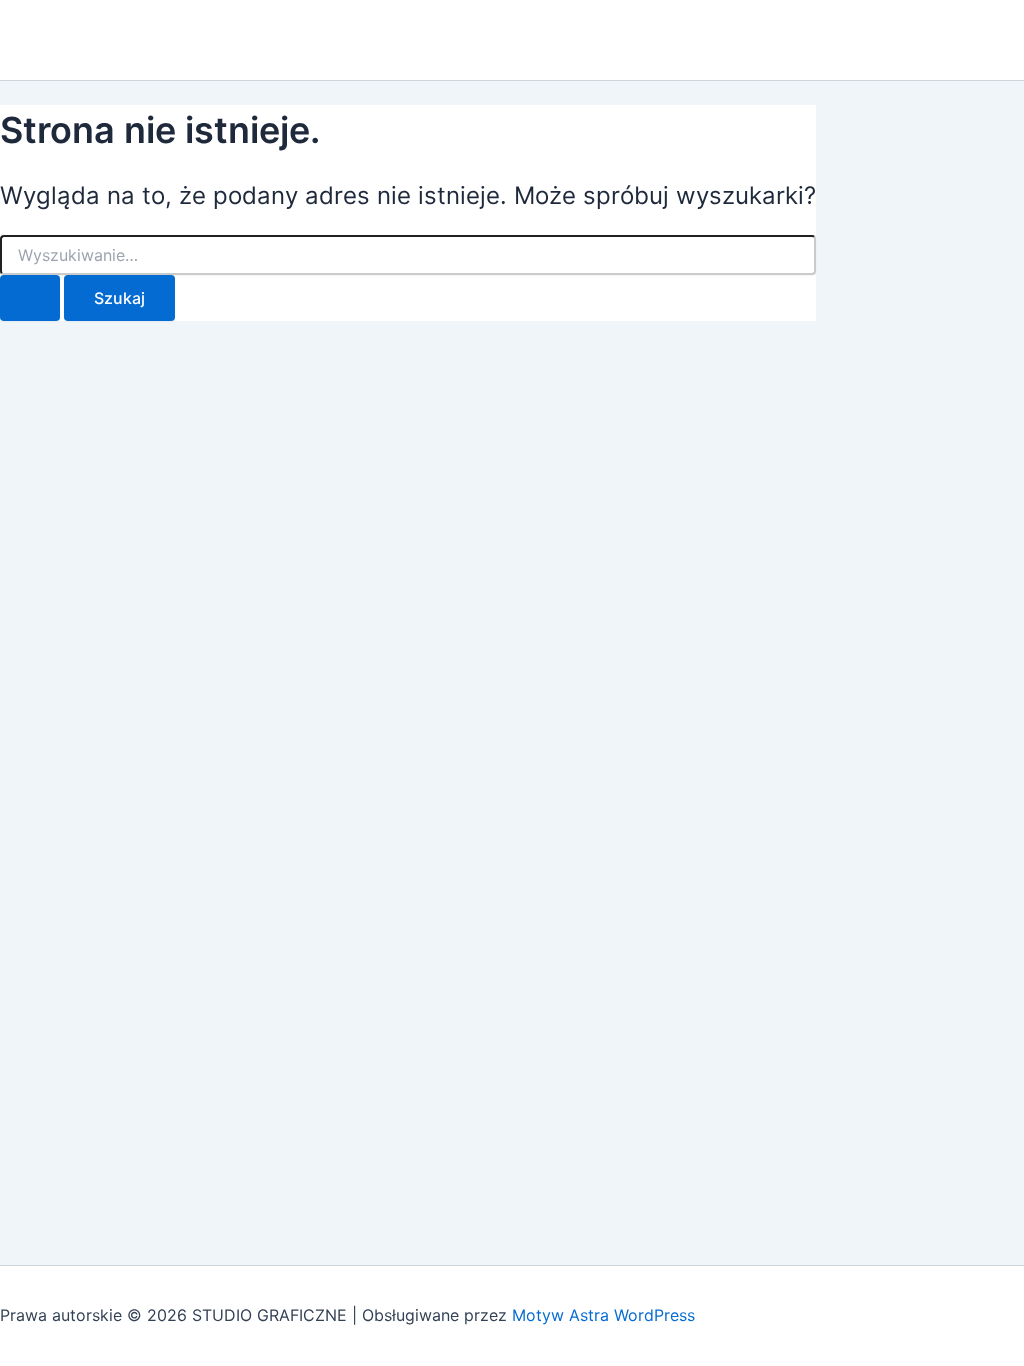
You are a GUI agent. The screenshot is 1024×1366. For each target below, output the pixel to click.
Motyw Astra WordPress (603, 1315)
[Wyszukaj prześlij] (30, 298)
